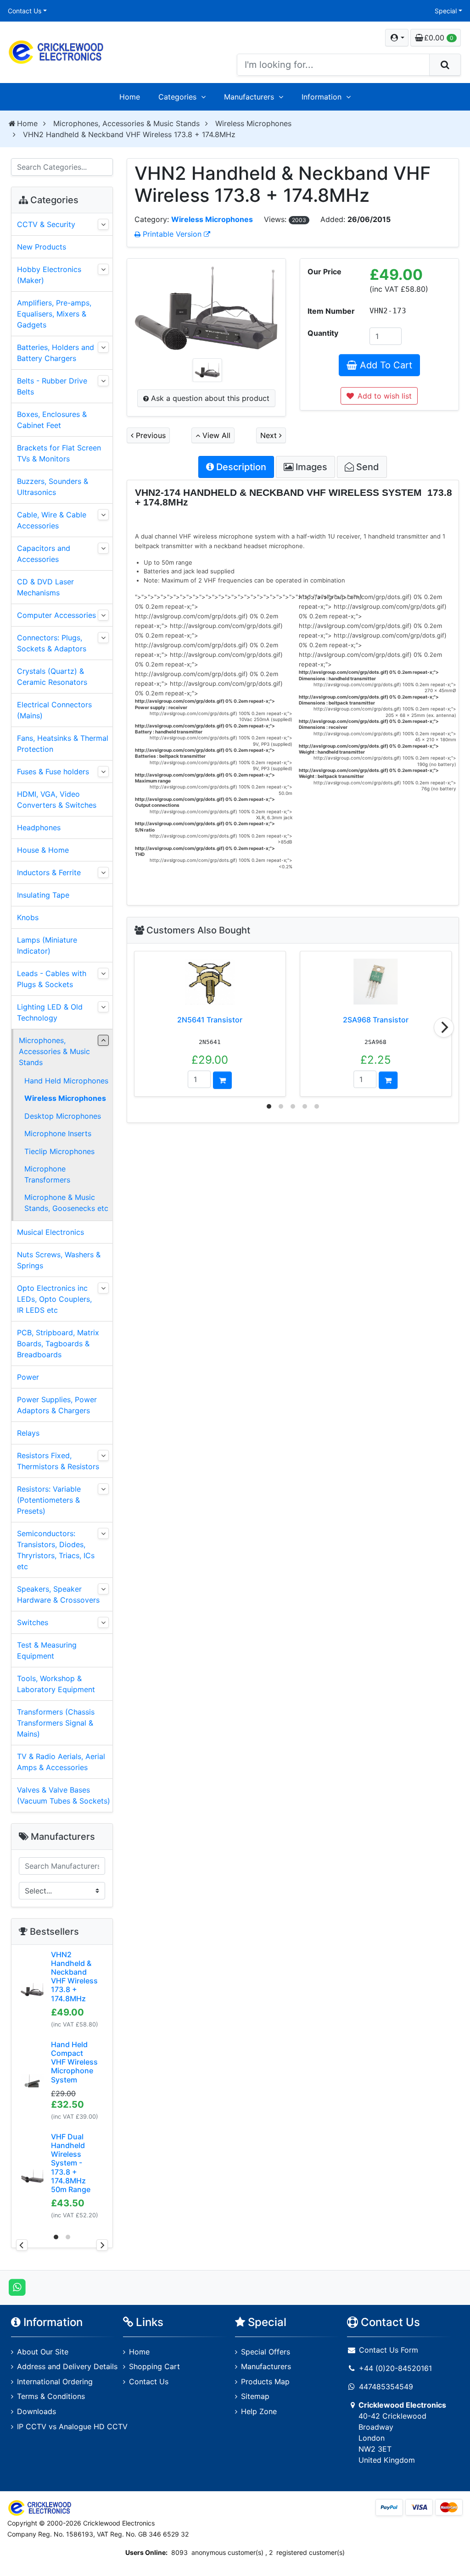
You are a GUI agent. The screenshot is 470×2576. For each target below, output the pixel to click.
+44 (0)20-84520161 (395, 2368)
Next (270, 435)
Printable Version (172, 234)
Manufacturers (249, 97)
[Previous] (22, 2245)
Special (446, 11)
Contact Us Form (387, 2350)
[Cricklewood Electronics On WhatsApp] (17, 2287)
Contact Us (25, 11)
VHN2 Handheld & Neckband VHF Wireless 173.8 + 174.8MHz (74, 1976)
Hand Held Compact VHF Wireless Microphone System (74, 2062)
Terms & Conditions (51, 2396)
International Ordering (55, 2382)
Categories (177, 97)
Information (322, 97)
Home (130, 97)
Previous (150, 435)
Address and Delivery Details (67, 2366)
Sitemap (255, 2396)
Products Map (265, 2382)
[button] (397, 38)
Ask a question (209, 398)
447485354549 (386, 2387)
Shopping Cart (154, 2366)
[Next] (444, 1027)
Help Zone (259, 2411)
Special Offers (266, 2352)
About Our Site (43, 2352)
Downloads (36, 2411)
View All (215, 435)
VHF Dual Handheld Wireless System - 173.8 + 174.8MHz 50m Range (71, 2163)
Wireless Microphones (253, 123)
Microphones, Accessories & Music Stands (126, 123)
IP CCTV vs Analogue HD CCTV (72, 2426)
